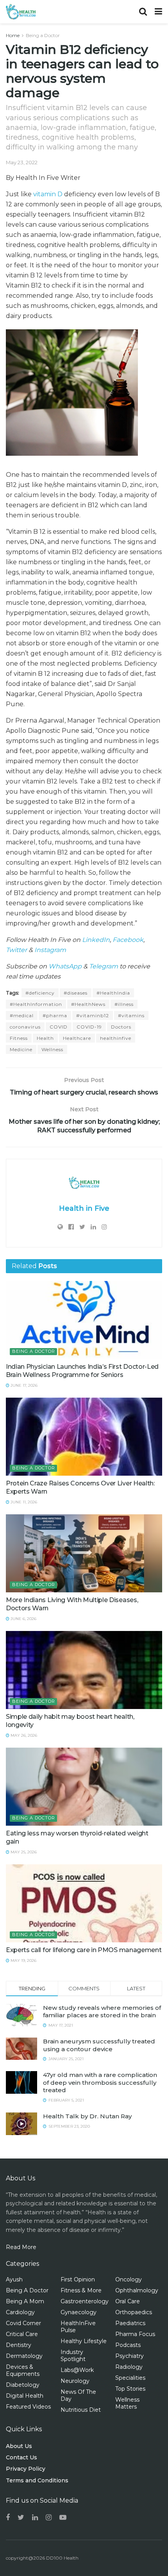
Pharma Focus (135, 2334)
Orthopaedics (134, 2312)
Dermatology (24, 2356)
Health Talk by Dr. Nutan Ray (87, 2116)
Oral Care (128, 2301)
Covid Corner (23, 2323)
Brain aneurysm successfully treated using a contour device (99, 2045)
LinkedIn (96, 940)
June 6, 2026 (23, 1619)
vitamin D (48, 194)
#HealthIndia (113, 993)
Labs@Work (77, 2370)
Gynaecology (79, 2312)
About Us (19, 2446)
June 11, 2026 (23, 1502)
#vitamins (131, 1015)
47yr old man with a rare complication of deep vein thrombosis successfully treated (100, 2082)
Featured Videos (28, 2407)
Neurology (75, 2381)
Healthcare (77, 1038)
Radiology (129, 2367)
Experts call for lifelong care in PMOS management (84, 1950)
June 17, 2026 (23, 1385)
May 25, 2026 (23, 1852)
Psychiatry (130, 2356)
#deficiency (40, 993)
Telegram (104, 966)
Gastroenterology (85, 2301)
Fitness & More (81, 2290)
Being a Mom (25, 2301)
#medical (22, 1015)
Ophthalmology (137, 2290)
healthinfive (116, 1038)
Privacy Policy (26, 2469)
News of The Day (78, 2395)
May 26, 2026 (23, 1735)
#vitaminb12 (93, 1015)
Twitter (16, 950)
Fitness (19, 1038)
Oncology (129, 2279)
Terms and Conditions (37, 2480)
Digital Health (25, 2396)
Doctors (121, 1027)
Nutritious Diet (81, 2410)
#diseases (76, 993)
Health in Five (84, 1208)
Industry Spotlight (73, 2356)
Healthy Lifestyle (84, 2341)
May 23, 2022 (22, 162)
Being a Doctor (43, 35)
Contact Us (21, 2457)
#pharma (55, 1015)
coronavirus (25, 1027)
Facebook (128, 940)
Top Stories (130, 2389)
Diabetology (23, 2385)
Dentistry (19, 2345)
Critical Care (22, 2334)
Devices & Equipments (23, 2370)
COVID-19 (89, 1027)
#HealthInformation (36, 1004)
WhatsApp (65, 966)
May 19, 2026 (23, 1960)
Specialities (130, 2378)
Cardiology (20, 2312)
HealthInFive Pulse (78, 2327)
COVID (59, 1027)
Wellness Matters (127, 2403)
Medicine (21, 1049)
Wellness (52, 1049)
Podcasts (128, 2345)
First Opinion (78, 2279)
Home (13, 35)
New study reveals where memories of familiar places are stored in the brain (102, 2012)
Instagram (50, 950)
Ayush (14, 2279)
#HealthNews (88, 1004)
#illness (124, 1004)
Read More (21, 2247)
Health (45, 1038)
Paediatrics (130, 2323)
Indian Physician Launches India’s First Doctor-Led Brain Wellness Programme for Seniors (82, 1371)
